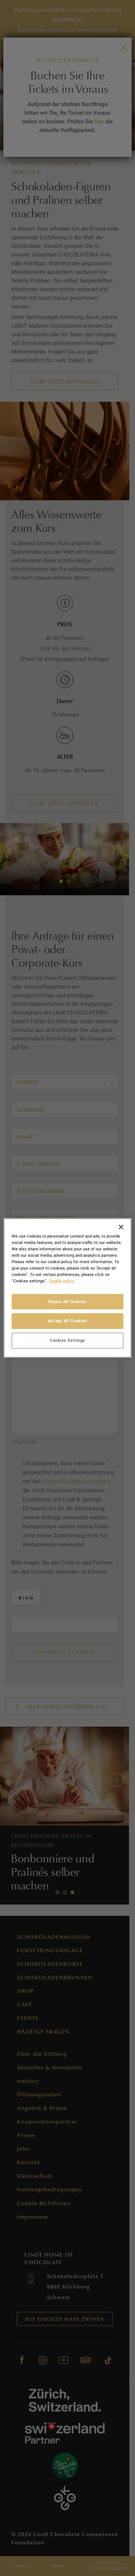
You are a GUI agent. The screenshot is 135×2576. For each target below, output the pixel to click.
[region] (67, 1288)
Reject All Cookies (67, 1301)
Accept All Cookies (67, 1321)
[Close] (121, 1227)
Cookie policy (62, 1281)
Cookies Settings (67, 1340)
